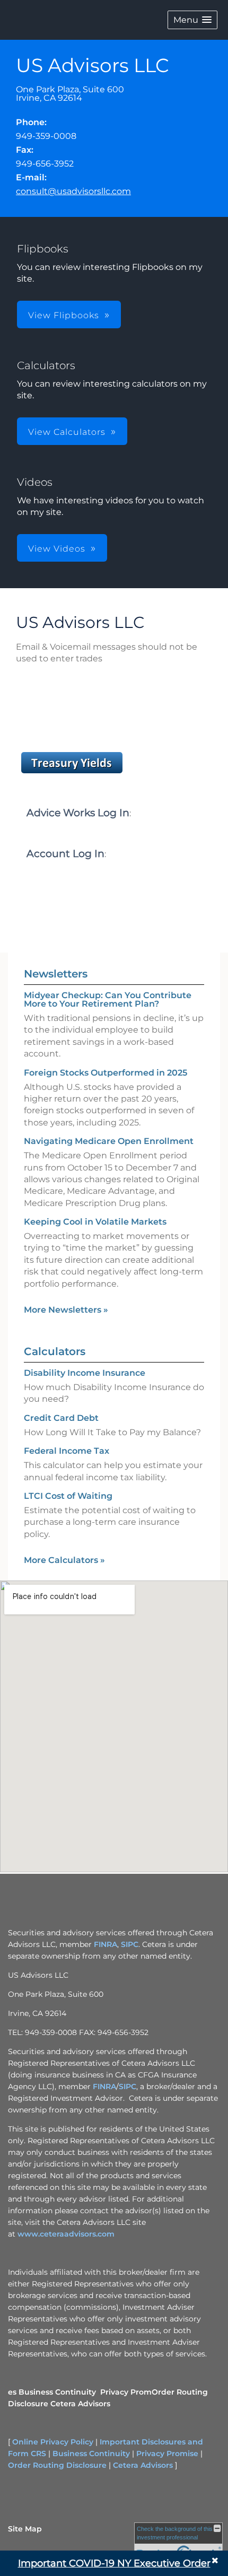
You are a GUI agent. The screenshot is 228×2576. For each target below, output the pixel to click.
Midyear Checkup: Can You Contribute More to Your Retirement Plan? (108, 999)
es (12, 2392)
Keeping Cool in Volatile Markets (95, 1222)
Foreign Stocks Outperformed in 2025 (106, 1073)
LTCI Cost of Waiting (68, 1496)
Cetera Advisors (80, 2404)
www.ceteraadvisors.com (66, 2234)
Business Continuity (57, 2392)
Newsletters (56, 974)
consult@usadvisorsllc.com (73, 191)
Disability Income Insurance (85, 1373)
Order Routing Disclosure (57, 2465)
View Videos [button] (57, 549)
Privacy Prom (126, 2392)
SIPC (130, 1944)
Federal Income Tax (67, 1451)
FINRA (106, 1944)
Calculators (55, 1351)
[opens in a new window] (72, 773)
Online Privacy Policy (53, 2442)
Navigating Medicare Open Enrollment (109, 1141)
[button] (192, 20)
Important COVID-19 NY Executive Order (114, 2563)
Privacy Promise (167, 2453)
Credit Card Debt (61, 1418)
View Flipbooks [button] (64, 315)
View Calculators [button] (67, 432)
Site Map (25, 2529)
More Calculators (64, 1560)
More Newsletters (66, 1310)
